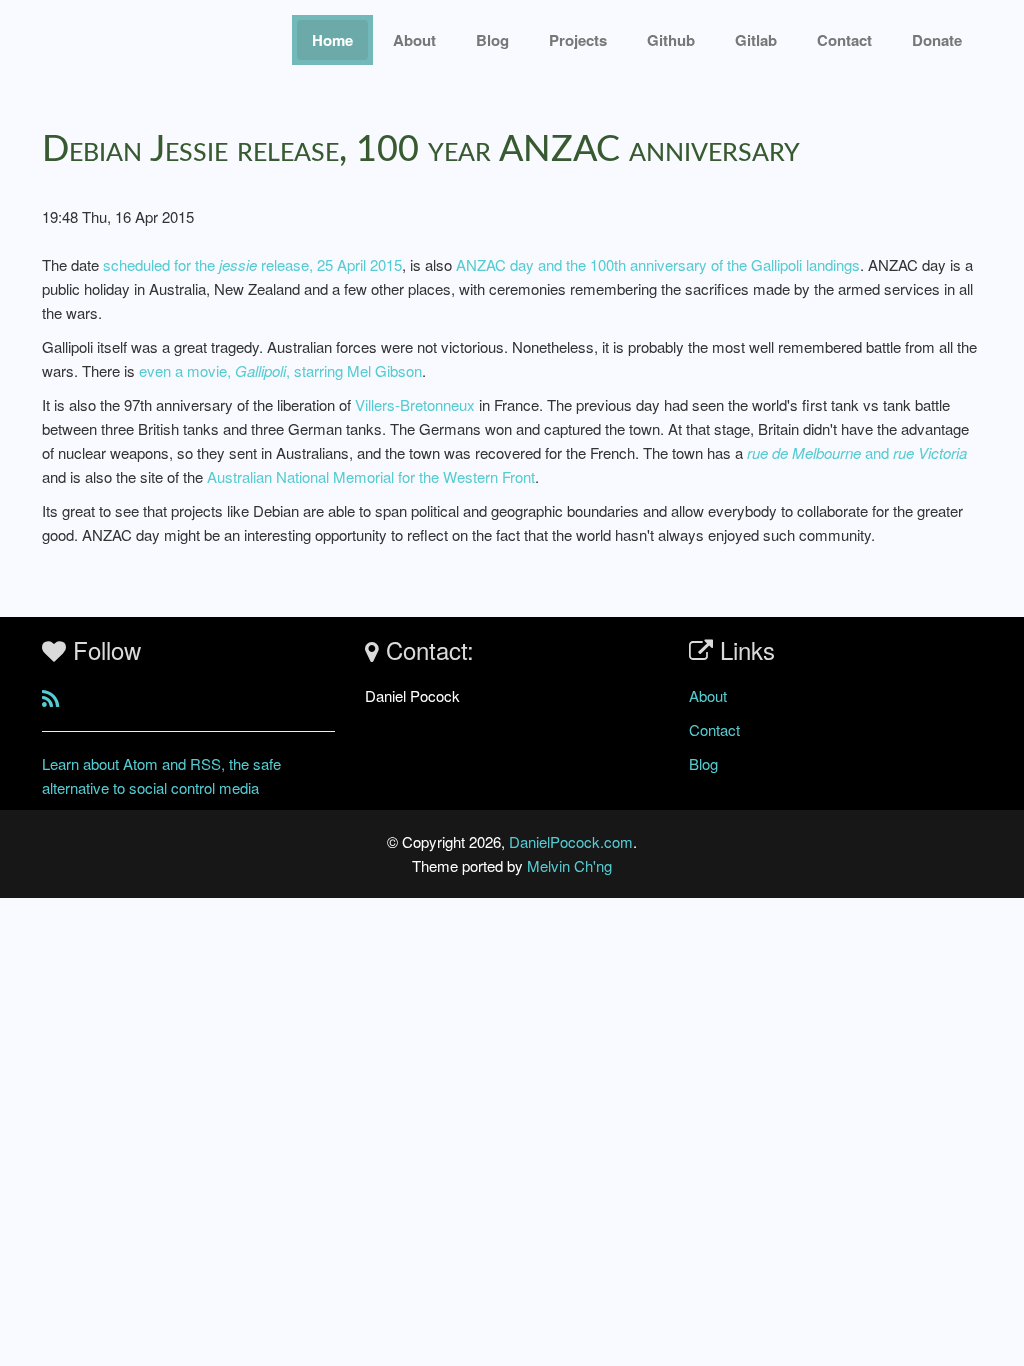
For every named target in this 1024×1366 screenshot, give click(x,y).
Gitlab (756, 40)
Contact (714, 729)
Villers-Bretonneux (415, 404)
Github (671, 40)
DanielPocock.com (571, 841)
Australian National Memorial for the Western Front (371, 476)
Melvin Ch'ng (569, 865)
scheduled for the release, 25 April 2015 (252, 264)
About (414, 40)
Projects (578, 40)
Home (332, 40)
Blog (492, 40)
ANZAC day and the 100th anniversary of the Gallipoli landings (658, 264)
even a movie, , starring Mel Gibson (280, 370)
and (857, 452)
